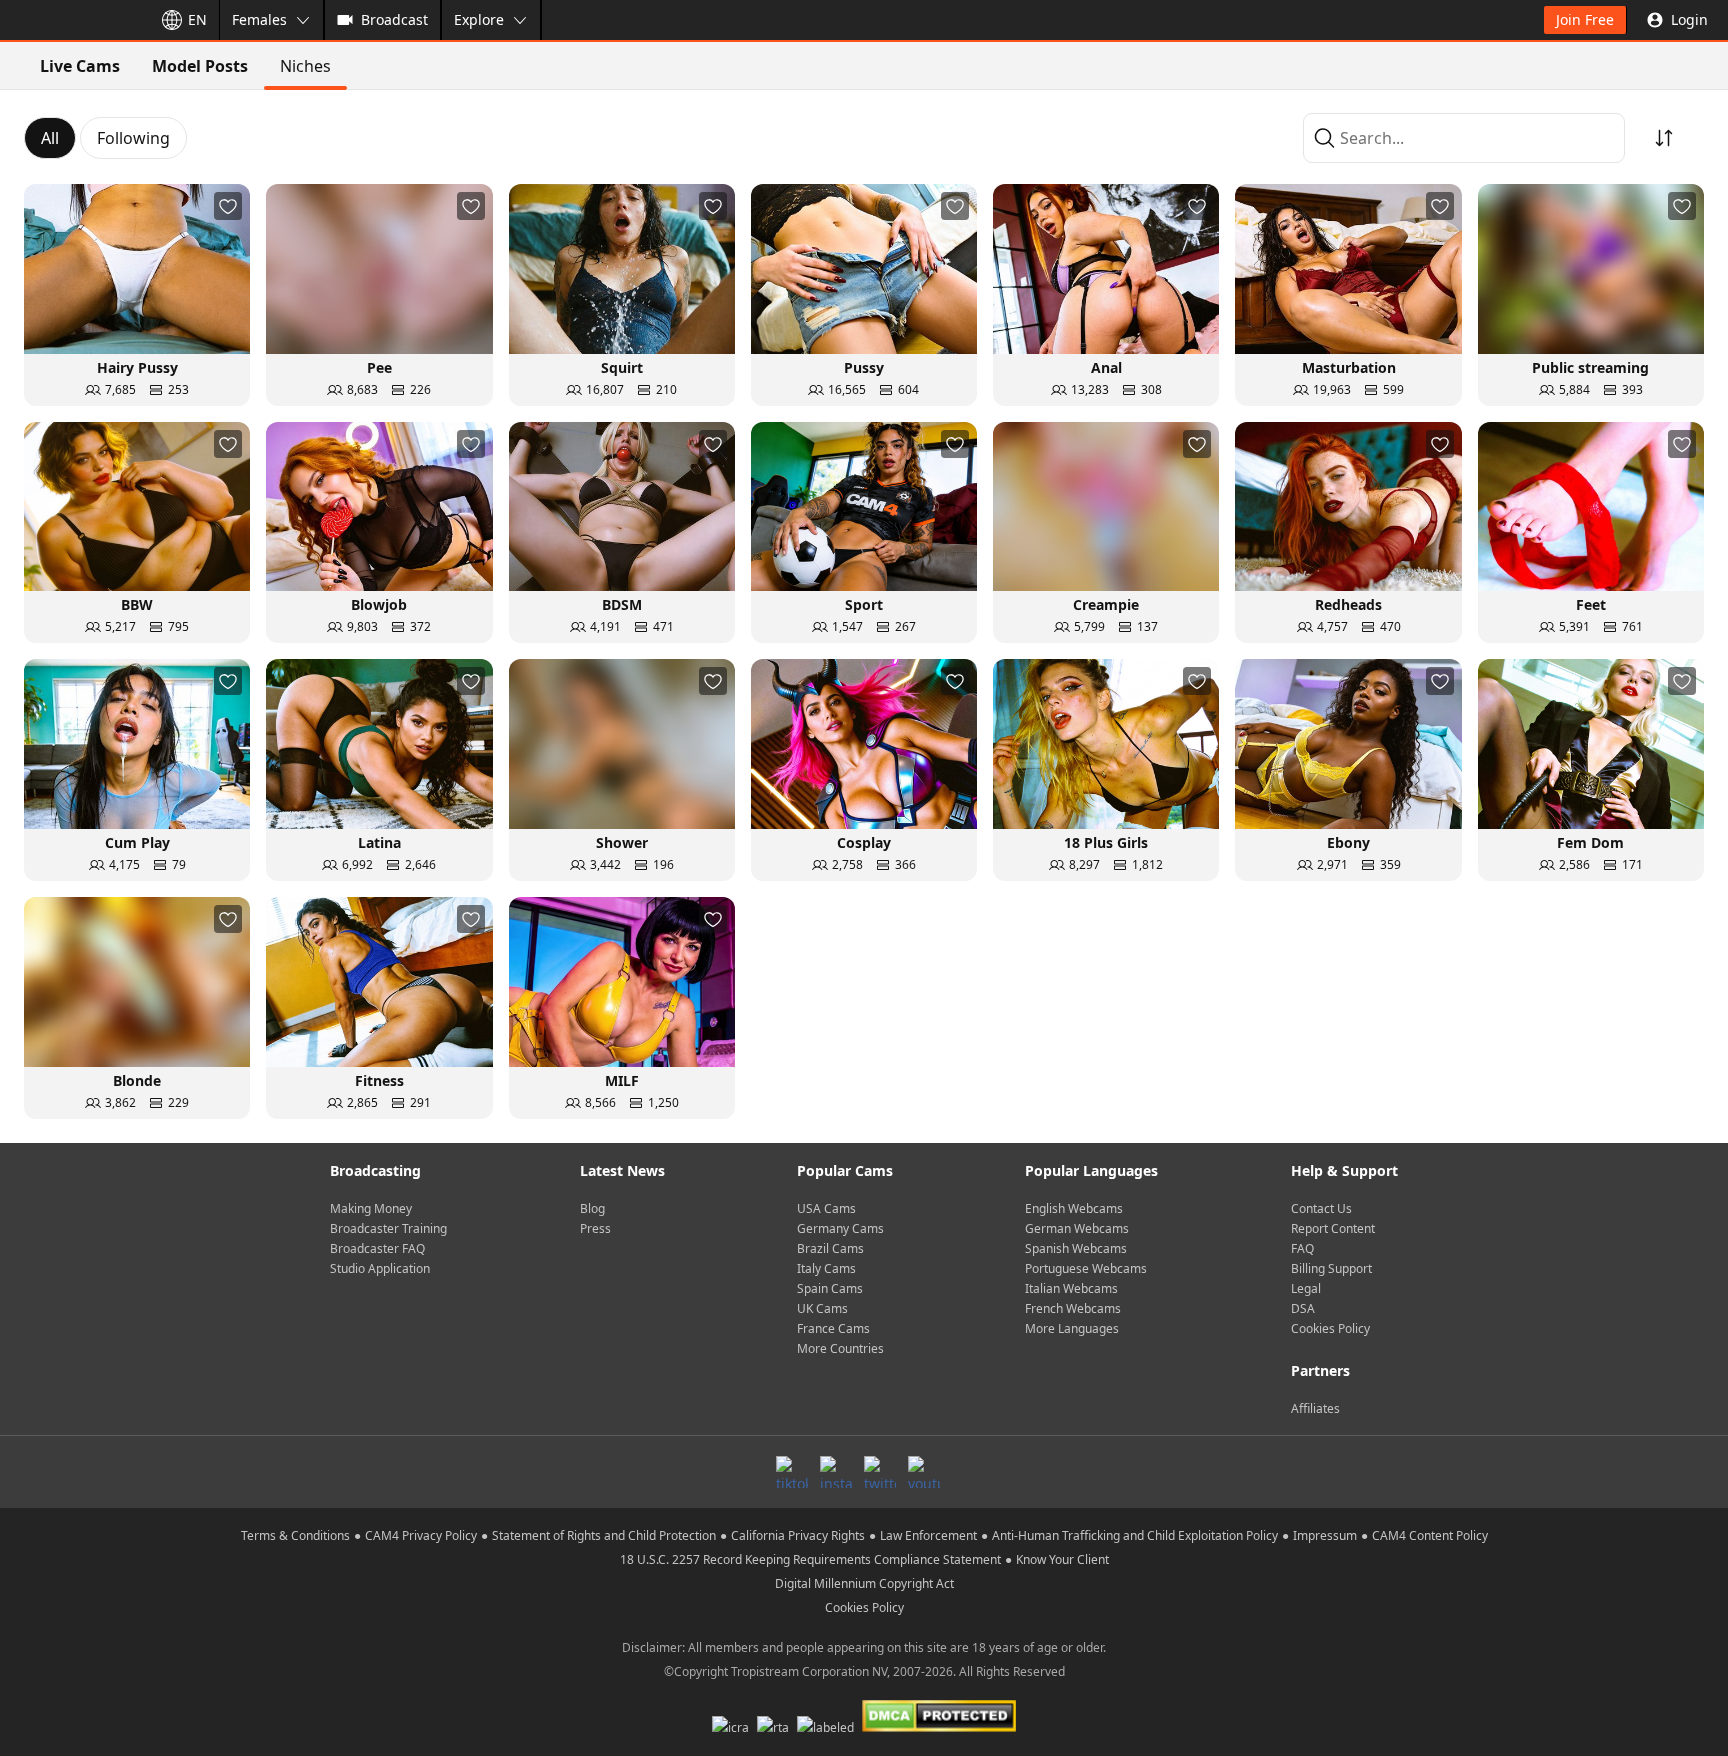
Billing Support (1331, 1268)
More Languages (1072, 1328)
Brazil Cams (830, 1248)
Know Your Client (1062, 1559)
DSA (1303, 1308)
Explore (479, 19)
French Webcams (1073, 1308)
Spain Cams (830, 1288)
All (50, 138)
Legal (1306, 1288)
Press (595, 1228)
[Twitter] (880, 1472)
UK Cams (822, 1308)
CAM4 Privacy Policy (421, 1535)
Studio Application (380, 1268)
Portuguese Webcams (1086, 1268)
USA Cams (826, 1208)
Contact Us (1321, 1208)
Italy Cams (826, 1268)
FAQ (1302, 1248)
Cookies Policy (1330, 1328)
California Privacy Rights (798, 1535)
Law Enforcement (928, 1535)
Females (259, 19)
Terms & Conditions (295, 1535)
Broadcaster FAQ (377, 1248)
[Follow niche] (228, 206)
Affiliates (1315, 1408)
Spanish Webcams (1076, 1248)
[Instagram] (836, 1472)
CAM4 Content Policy (1430, 1535)
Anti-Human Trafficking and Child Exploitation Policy (1135, 1535)
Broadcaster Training (388, 1228)
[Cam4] (72, 20)
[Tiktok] (792, 1472)
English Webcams (1074, 1208)
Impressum (1325, 1535)
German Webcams (1077, 1228)
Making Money (371, 1208)
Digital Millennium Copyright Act (864, 1583)
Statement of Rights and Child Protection (604, 1535)
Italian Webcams (1071, 1288)
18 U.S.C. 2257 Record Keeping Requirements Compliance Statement (810, 1559)
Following (133, 138)
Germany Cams (840, 1228)
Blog (592, 1208)
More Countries (840, 1348)
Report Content (1333, 1228)
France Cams (833, 1328)
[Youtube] (924, 1472)
